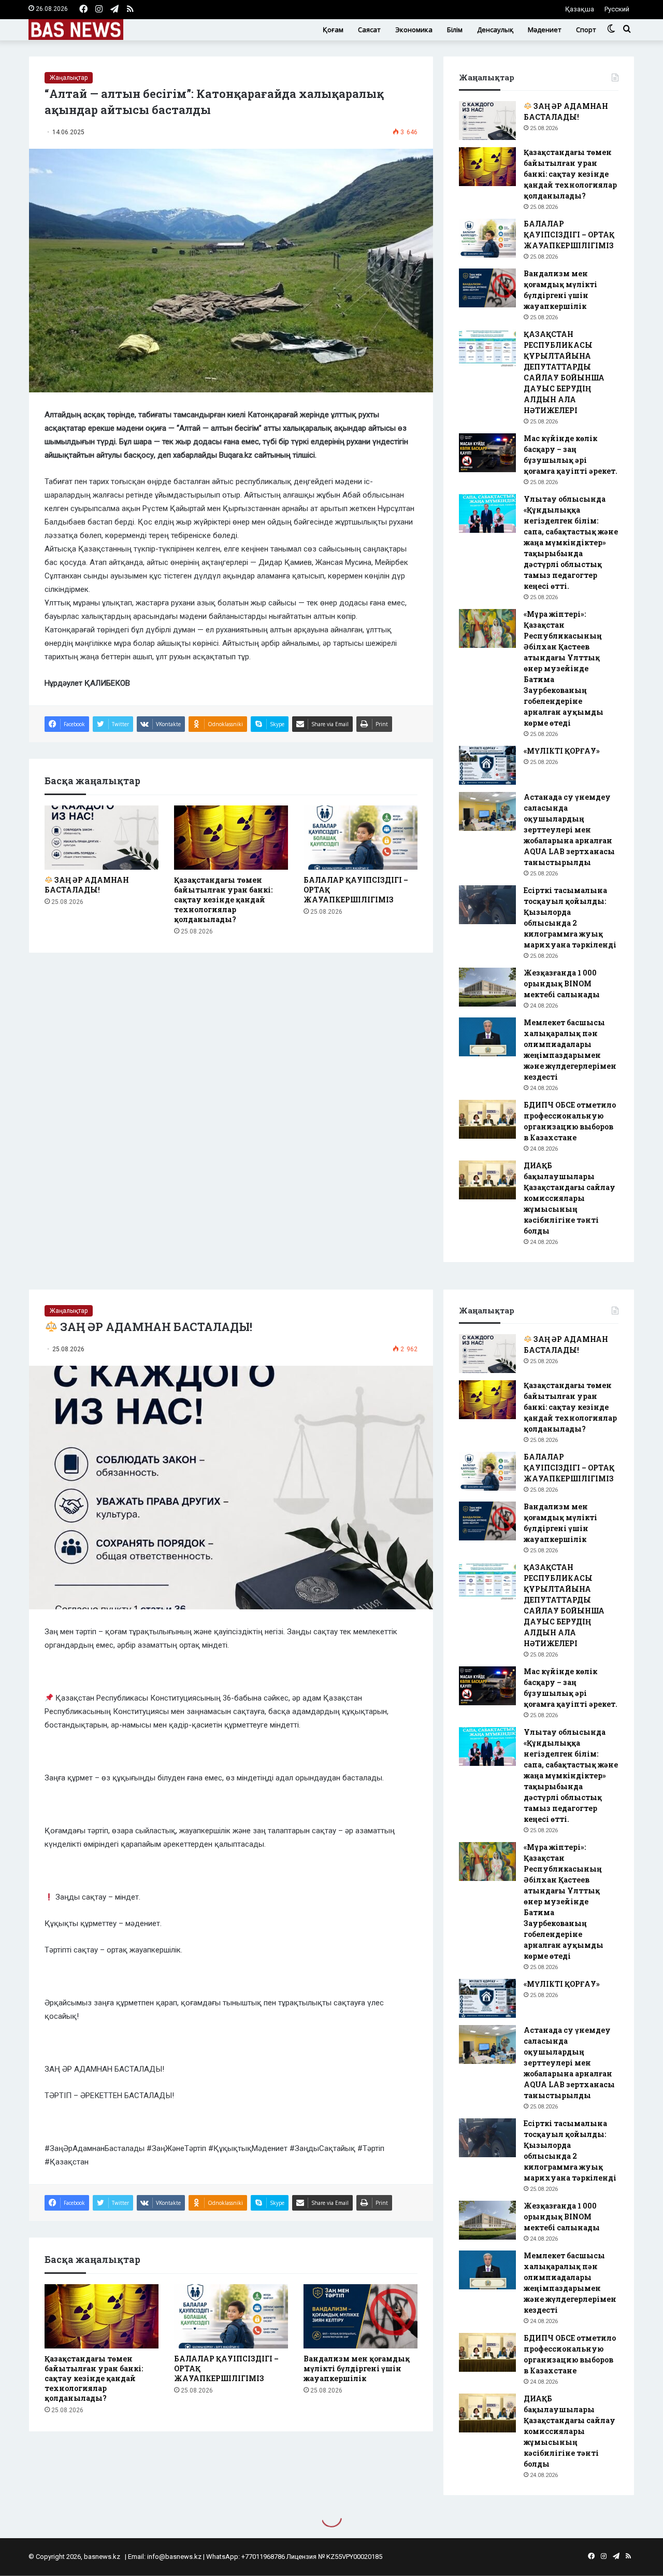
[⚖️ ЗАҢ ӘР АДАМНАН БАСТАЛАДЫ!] (102, 838)
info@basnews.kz (174, 2557)
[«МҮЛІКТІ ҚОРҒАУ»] (487, 765)
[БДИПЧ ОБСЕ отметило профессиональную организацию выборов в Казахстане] (487, 1119)
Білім (455, 30)
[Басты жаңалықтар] (76, 30)
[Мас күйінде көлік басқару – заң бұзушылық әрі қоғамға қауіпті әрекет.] (487, 453)
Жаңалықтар (69, 78)
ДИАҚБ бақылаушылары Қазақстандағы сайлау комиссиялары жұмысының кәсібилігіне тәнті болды (570, 1198)
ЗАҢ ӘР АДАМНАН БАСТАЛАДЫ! (87, 885)
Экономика (414, 30)
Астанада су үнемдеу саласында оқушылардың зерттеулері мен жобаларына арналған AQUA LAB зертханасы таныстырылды (569, 830)
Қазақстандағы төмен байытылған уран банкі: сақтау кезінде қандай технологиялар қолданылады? (223, 900)
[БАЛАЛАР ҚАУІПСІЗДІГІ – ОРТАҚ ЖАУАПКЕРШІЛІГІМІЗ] (361, 838)
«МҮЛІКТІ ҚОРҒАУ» (562, 751)
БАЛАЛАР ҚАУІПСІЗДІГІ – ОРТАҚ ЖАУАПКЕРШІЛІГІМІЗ (569, 235)
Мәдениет (545, 30)
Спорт (586, 30)
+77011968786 (263, 2557)
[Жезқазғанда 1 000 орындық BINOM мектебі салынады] (487, 987)
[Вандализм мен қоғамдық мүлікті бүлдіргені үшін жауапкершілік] (487, 288)
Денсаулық (495, 30)
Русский (617, 9)
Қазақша (580, 9)
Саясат (369, 30)
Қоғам (333, 30)
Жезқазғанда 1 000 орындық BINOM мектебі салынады (562, 983)
